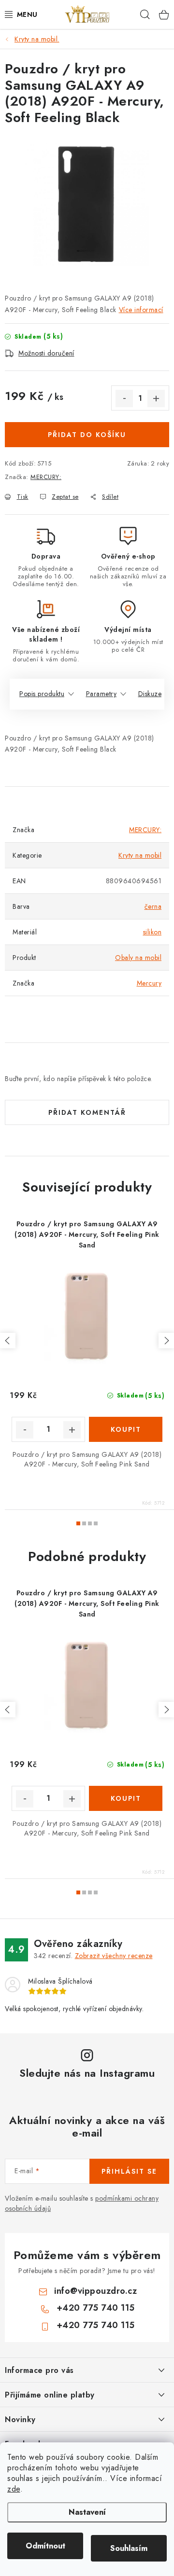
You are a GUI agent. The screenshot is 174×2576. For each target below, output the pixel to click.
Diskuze (150, 694)
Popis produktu (42, 694)
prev (8, 1341)
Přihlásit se (129, 2171)
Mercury (149, 983)
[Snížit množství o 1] (124, 398)
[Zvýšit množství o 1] (156, 398)
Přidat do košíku (87, 435)
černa (153, 906)
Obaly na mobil (138, 958)
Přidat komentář (87, 1112)
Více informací (141, 310)
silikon (152, 932)
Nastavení (87, 2512)
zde (14, 2489)
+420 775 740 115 (96, 2308)
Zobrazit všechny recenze (114, 1956)
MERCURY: (46, 477)
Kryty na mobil (140, 855)
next (166, 1341)
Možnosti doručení (46, 353)
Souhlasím (129, 2548)
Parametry (101, 694)
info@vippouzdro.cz (95, 2291)
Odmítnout (45, 2546)
